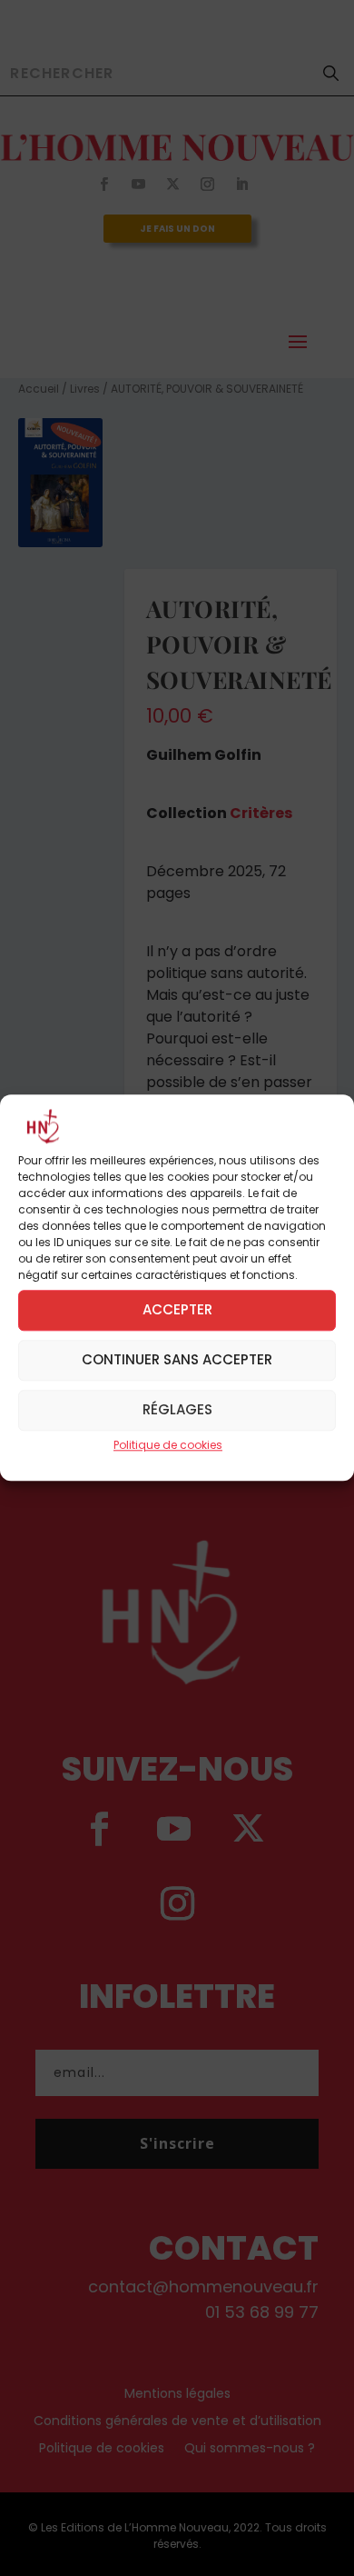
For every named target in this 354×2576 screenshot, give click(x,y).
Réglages (177, 1410)
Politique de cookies (168, 1445)
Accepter (177, 1310)
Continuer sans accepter (177, 1360)
